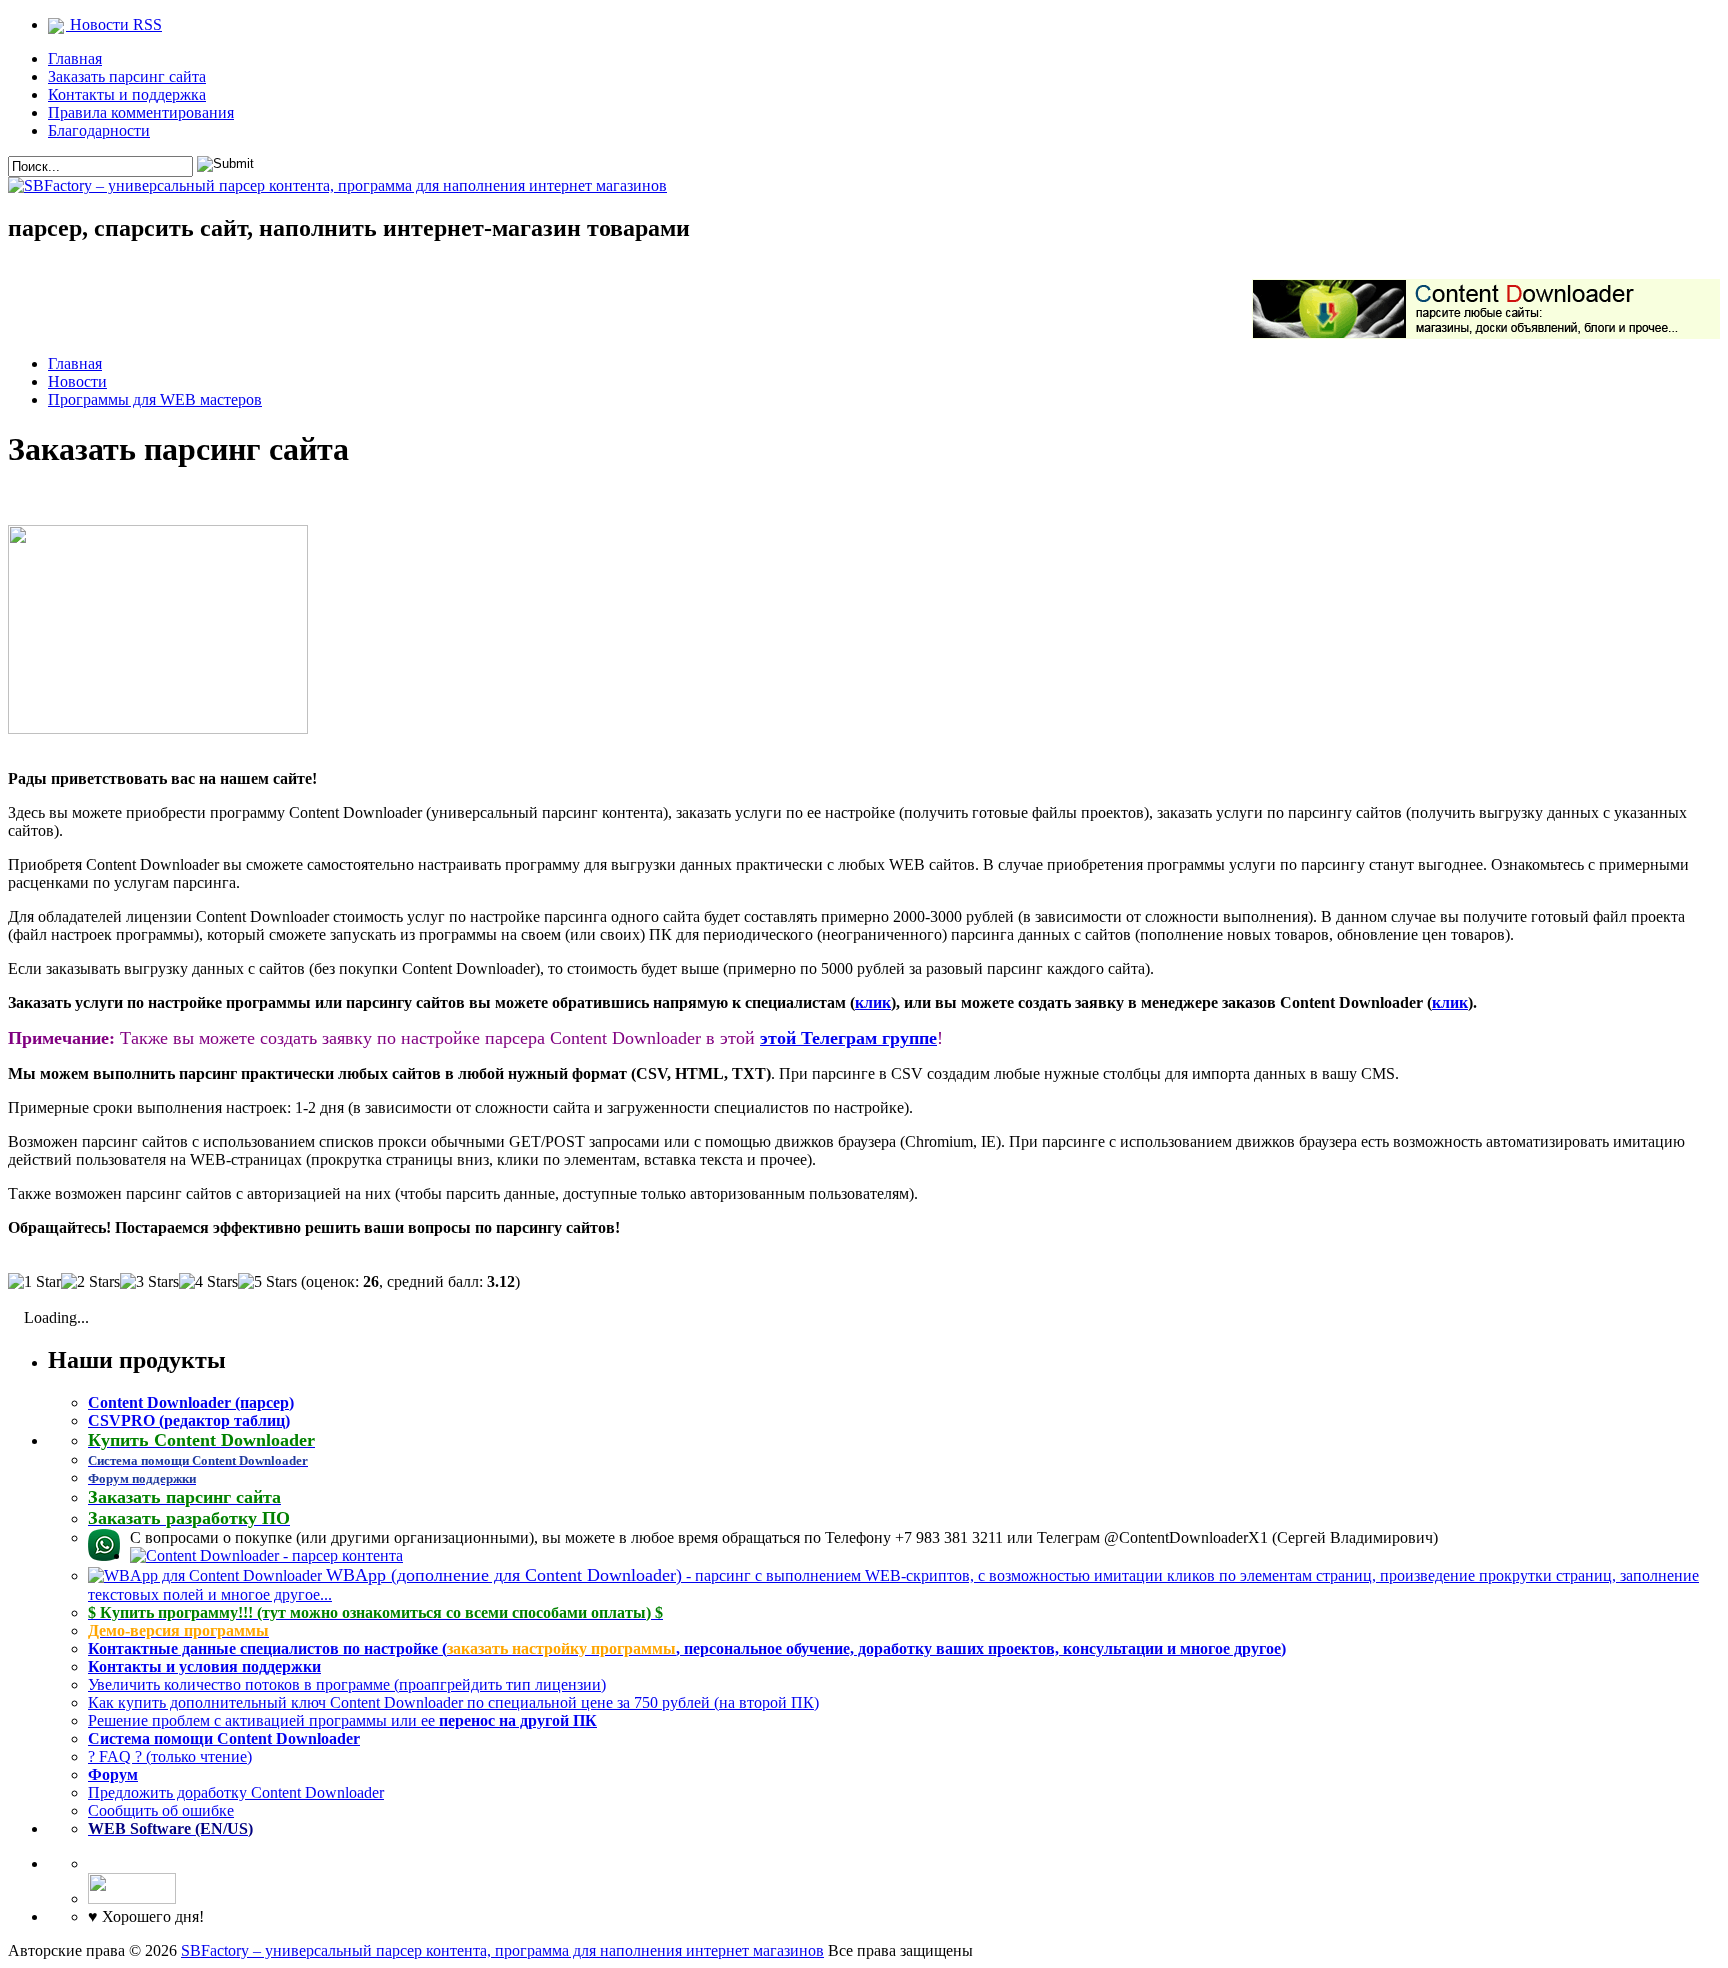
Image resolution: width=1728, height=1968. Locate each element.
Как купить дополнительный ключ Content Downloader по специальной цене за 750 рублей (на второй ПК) (453, 1702)
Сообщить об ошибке (161, 1810)
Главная (75, 58)
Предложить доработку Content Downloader (236, 1792)
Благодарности (99, 130)
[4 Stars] (208, 1282)
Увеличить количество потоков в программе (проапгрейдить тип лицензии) (347, 1684)
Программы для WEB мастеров (155, 399)
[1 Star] (34, 1282)
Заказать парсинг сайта (127, 76)
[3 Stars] (149, 1282)
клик (873, 1002)
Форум (113, 1774)
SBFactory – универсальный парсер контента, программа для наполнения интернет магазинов (502, 1950)
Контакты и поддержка (127, 94)
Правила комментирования (141, 112)
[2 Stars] (90, 1282)
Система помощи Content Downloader (224, 1738)
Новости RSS (114, 24)
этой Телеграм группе (848, 1038)
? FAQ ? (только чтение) (170, 1756)
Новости (77, 381)
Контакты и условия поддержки (204, 1666)
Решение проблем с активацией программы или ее (342, 1720)
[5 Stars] (267, 1282)
